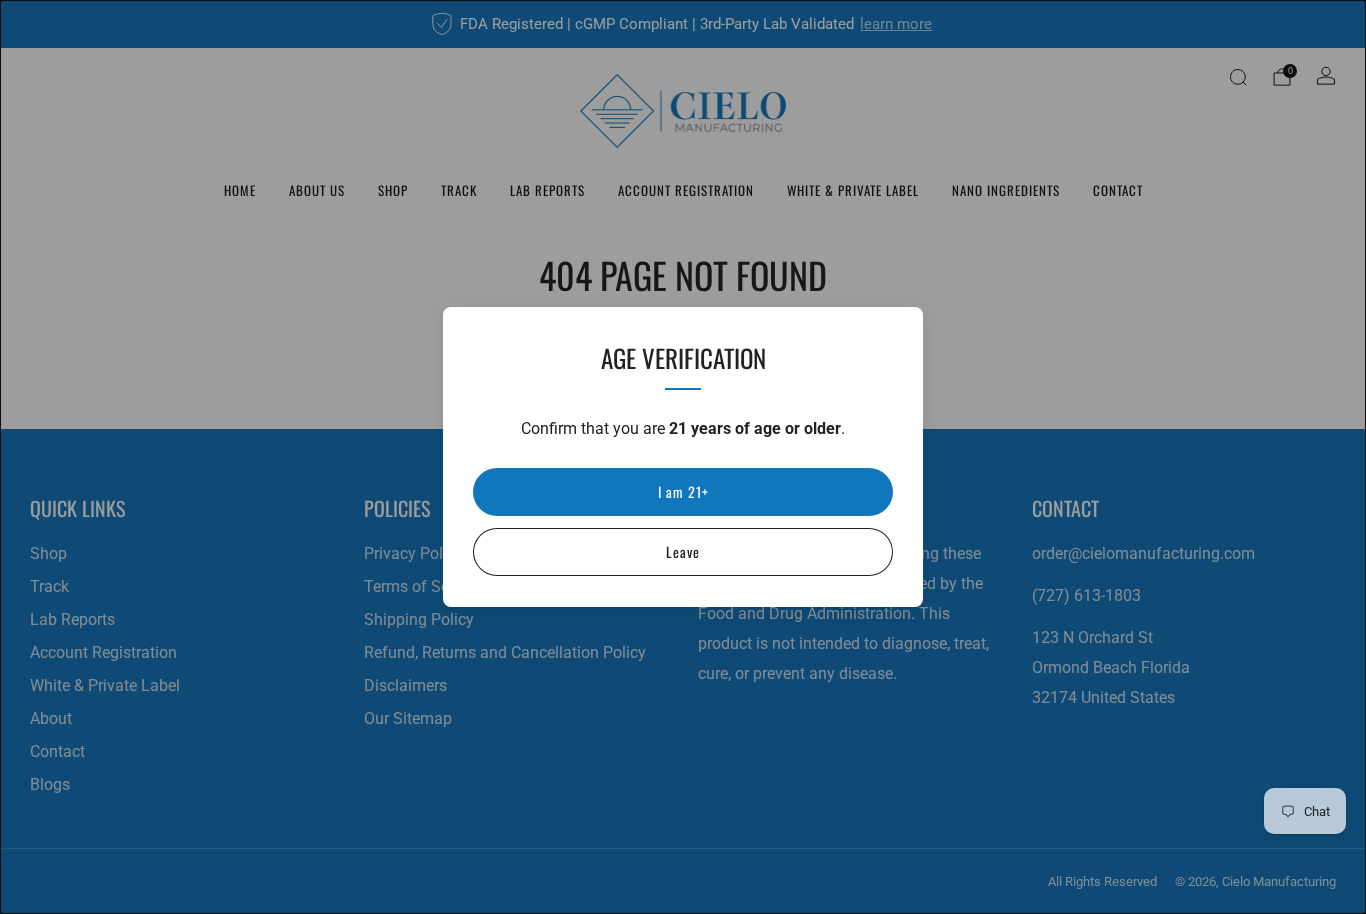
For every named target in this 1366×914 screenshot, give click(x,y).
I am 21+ (683, 491)
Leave (683, 551)
